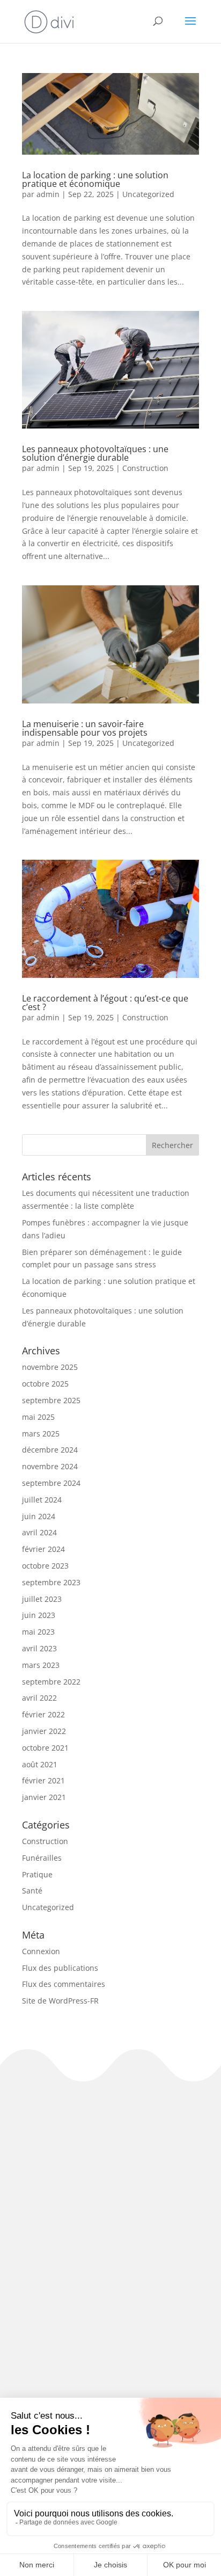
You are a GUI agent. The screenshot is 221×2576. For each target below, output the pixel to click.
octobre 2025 (45, 1384)
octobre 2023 (45, 1566)
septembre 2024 (51, 1483)
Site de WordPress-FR (60, 2001)
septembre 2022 (51, 1682)
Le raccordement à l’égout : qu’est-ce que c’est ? (105, 1003)
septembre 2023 (51, 1582)
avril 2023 (39, 1648)
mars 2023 (41, 1665)
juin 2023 (39, 1615)
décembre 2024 (50, 1450)
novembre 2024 (50, 1466)
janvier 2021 (44, 1797)
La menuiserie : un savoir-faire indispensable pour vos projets (85, 728)
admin (48, 194)
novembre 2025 (50, 1367)
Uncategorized (148, 194)
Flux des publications (60, 1968)
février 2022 (43, 1714)
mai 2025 (38, 1417)
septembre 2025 (51, 1400)
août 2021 (40, 1764)
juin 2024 (39, 1516)
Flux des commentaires (64, 1984)
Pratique (37, 1874)
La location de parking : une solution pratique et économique (95, 179)
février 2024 (43, 1549)
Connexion (41, 1951)
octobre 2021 (45, 1748)
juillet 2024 (42, 1500)
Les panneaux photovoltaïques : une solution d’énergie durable (95, 453)
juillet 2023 (42, 1599)
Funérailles (42, 1858)
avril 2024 (39, 1532)
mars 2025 (41, 1434)
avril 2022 (39, 1698)
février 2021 (43, 1780)
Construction (145, 468)
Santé (32, 1891)
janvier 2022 (44, 1731)
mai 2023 (38, 1632)
